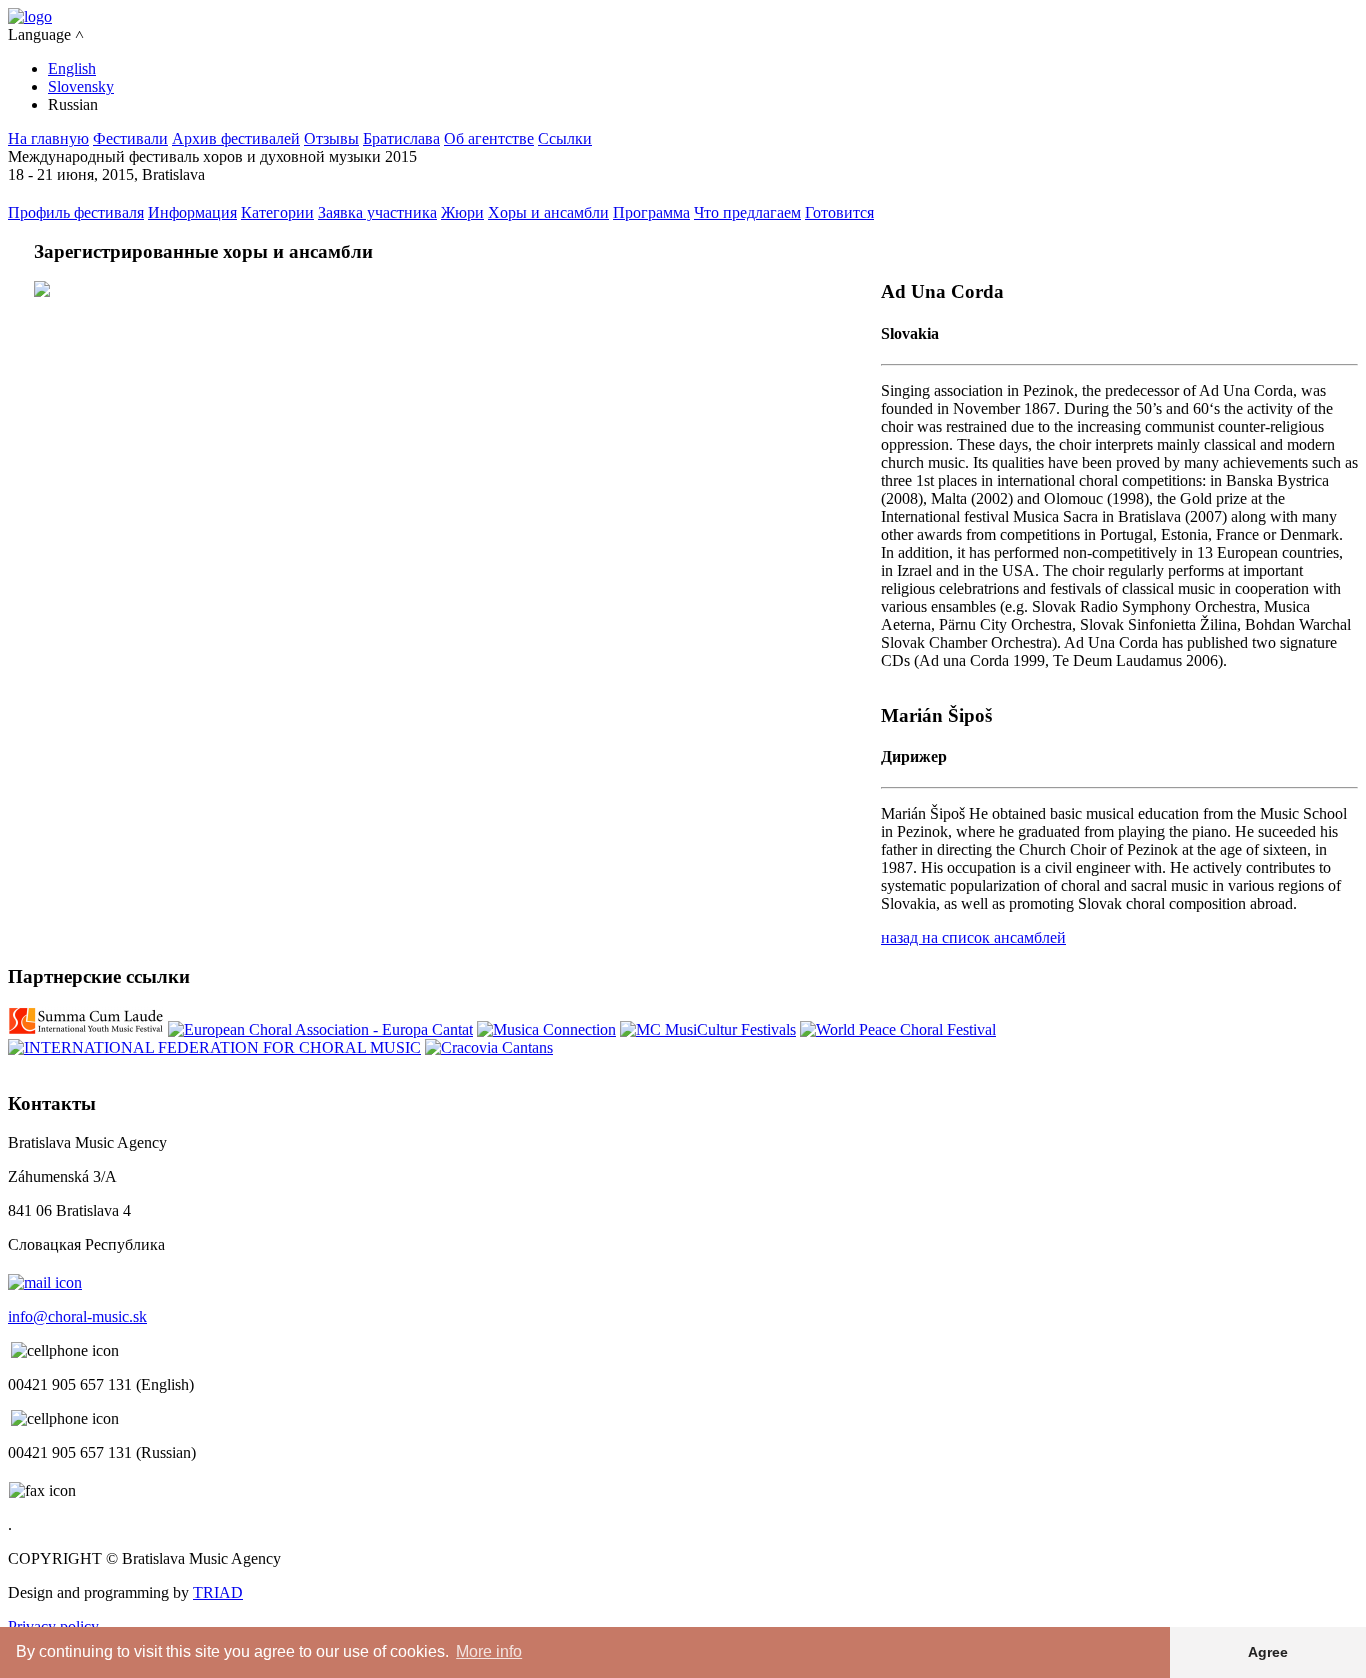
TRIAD (218, 1592)
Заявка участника (377, 212)
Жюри (462, 212)
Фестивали (130, 138)
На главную (48, 138)
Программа (651, 212)
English (72, 68)
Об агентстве (489, 138)
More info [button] (489, 1651)
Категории (277, 212)
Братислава (401, 138)
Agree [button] (1268, 1652)
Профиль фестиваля (76, 212)
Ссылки (565, 138)
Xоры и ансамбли (548, 212)
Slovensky (81, 86)
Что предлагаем (747, 212)
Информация (192, 212)
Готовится (839, 212)
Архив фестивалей (236, 138)
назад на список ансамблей (973, 937)
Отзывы (331, 138)
